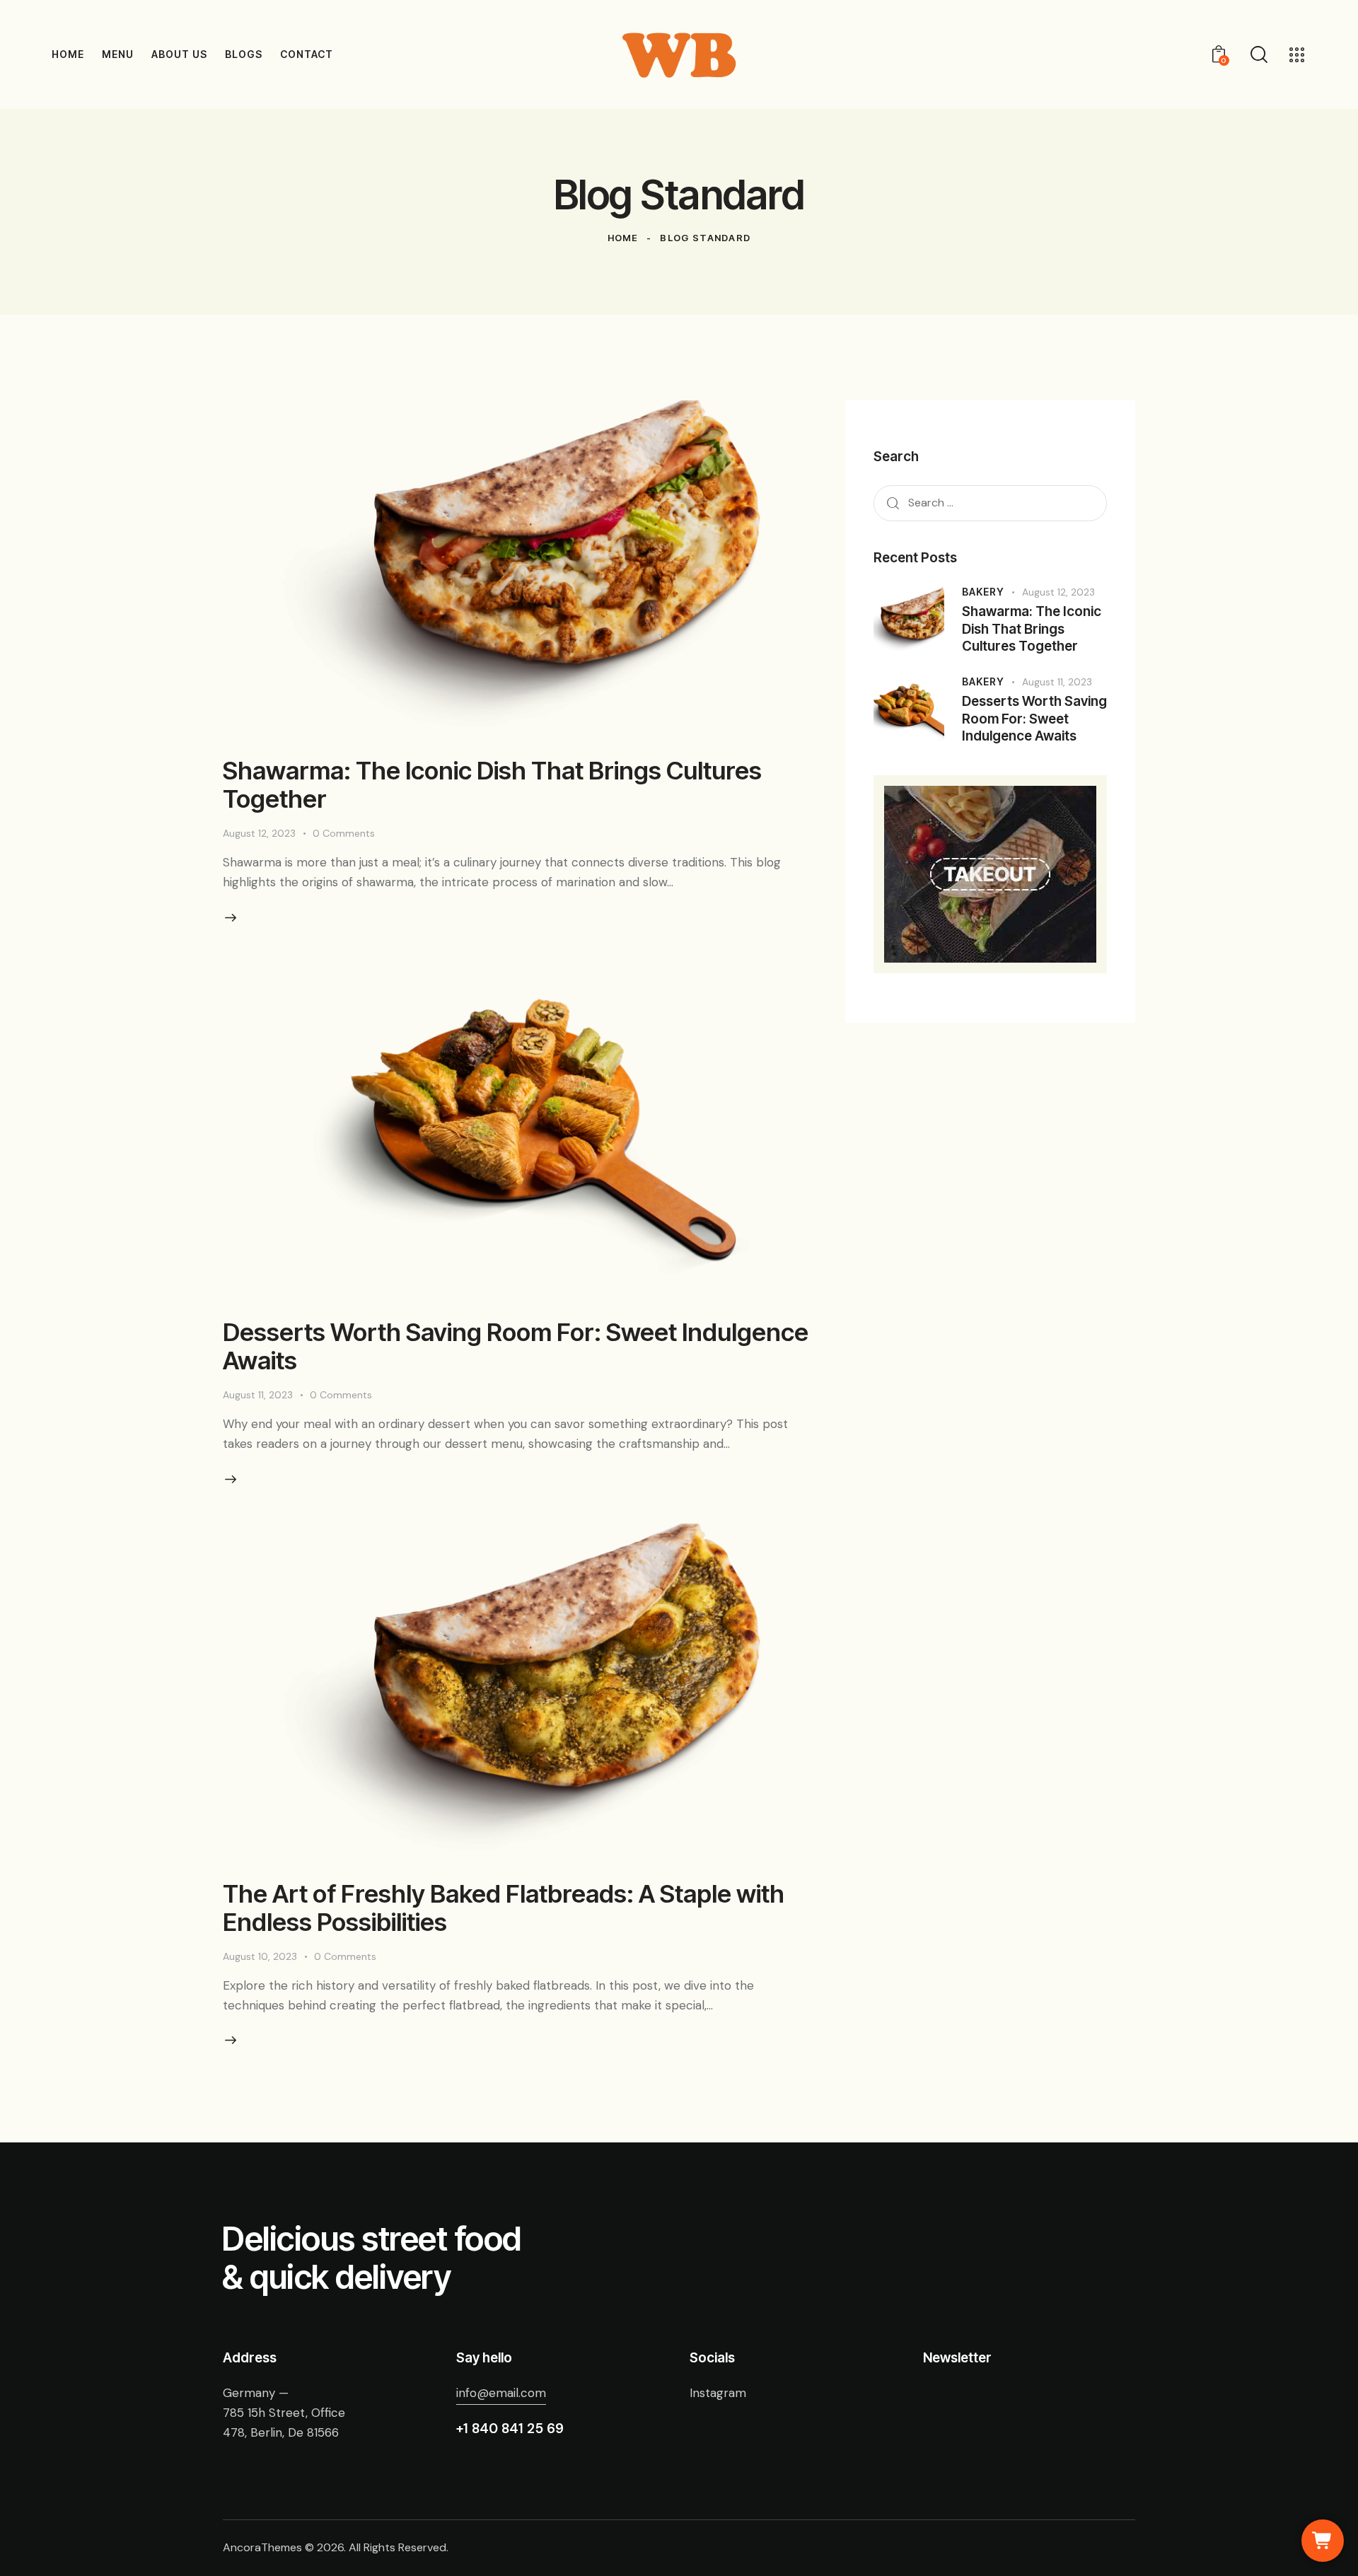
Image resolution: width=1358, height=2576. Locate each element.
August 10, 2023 (260, 1956)
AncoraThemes (262, 2547)
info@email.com (501, 2393)
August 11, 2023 (258, 1395)
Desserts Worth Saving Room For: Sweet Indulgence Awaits (516, 1346)
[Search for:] (990, 502)
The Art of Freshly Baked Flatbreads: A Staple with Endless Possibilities (504, 1908)
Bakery (983, 592)
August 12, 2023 (259, 833)
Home (623, 238)
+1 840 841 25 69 (510, 2429)
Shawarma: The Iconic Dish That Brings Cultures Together (492, 784)
